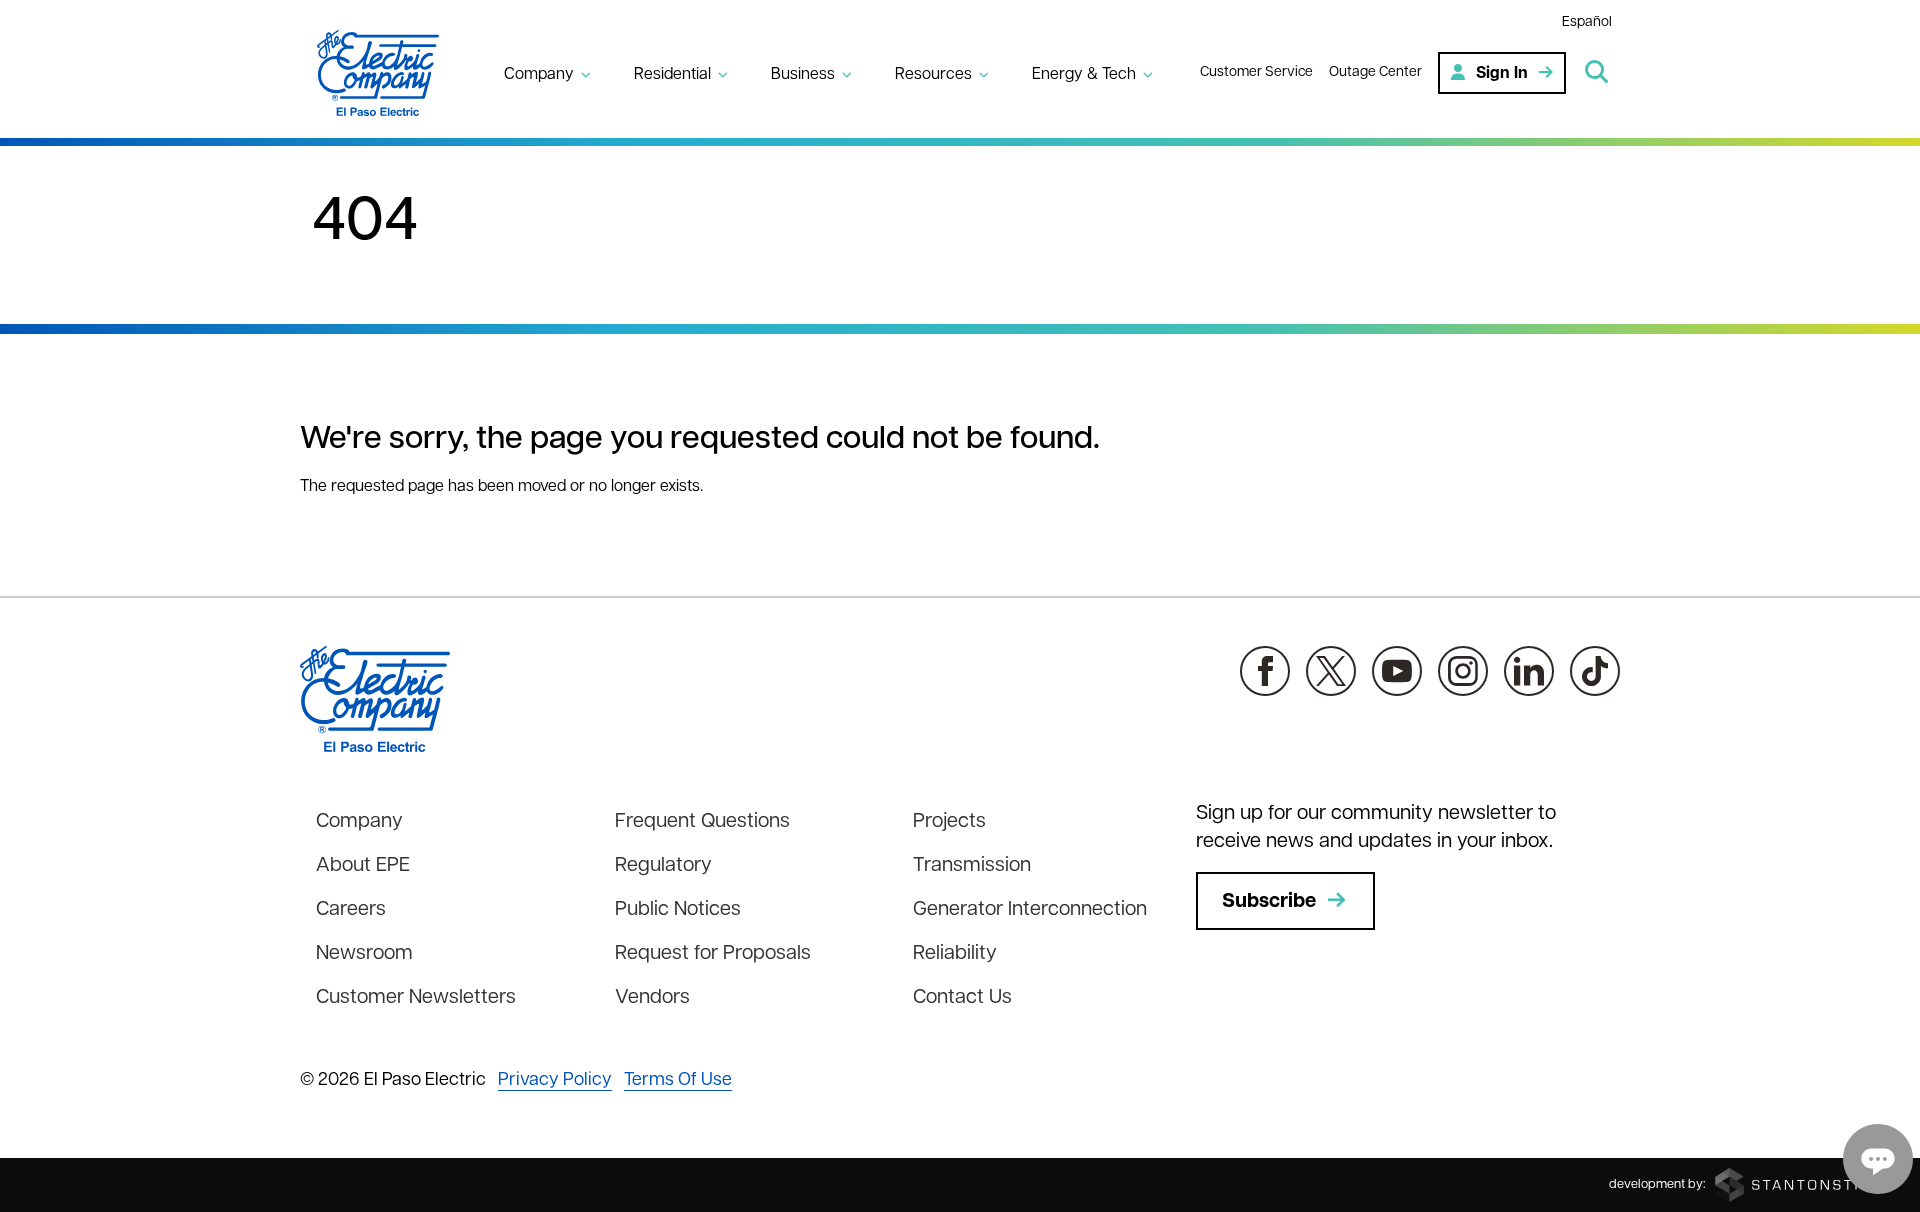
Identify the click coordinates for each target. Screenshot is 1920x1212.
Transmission (972, 866)
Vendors (652, 998)
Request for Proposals (713, 954)
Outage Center (1375, 72)
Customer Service (1256, 72)
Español (1587, 22)
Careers (351, 910)
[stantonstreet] (1805, 1184)
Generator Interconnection (1030, 910)
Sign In (1502, 74)
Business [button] (803, 75)
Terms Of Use (678, 1081)
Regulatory (663, 866)
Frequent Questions (702, 822)
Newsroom (364, 954)
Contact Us (962, 998)
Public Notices (678, 910)
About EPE (363, 866)
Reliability (955, 954)
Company (359, 822)
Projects (949, 822)
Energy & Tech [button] (1084, 75)
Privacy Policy (555, 1081)
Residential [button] (672, 75)
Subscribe (1269, 902)
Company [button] (539, 75)
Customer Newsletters (416, 998)
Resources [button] (933, 75)
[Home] (390, 73)
